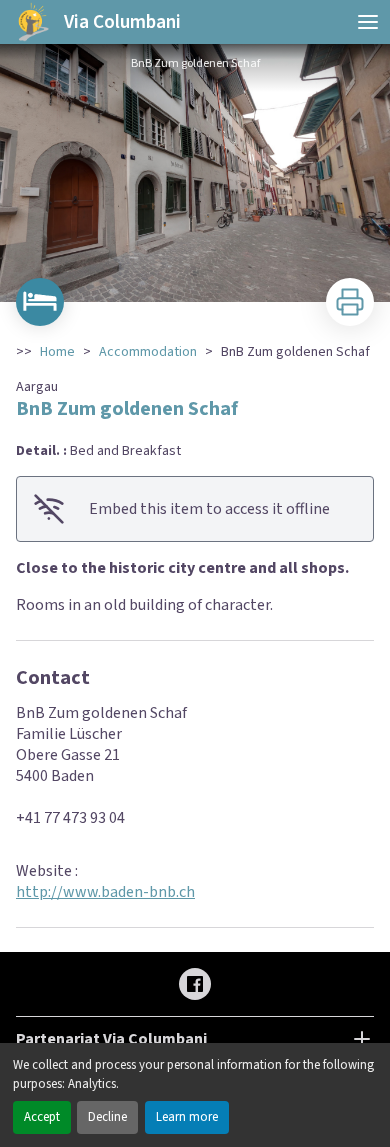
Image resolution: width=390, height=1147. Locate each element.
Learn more (187, 1117)
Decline (107, 1117)
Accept (42, 1117)
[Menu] (368, 22)
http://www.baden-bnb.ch (105, 892)
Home (57, 352)
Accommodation (148, 352)
